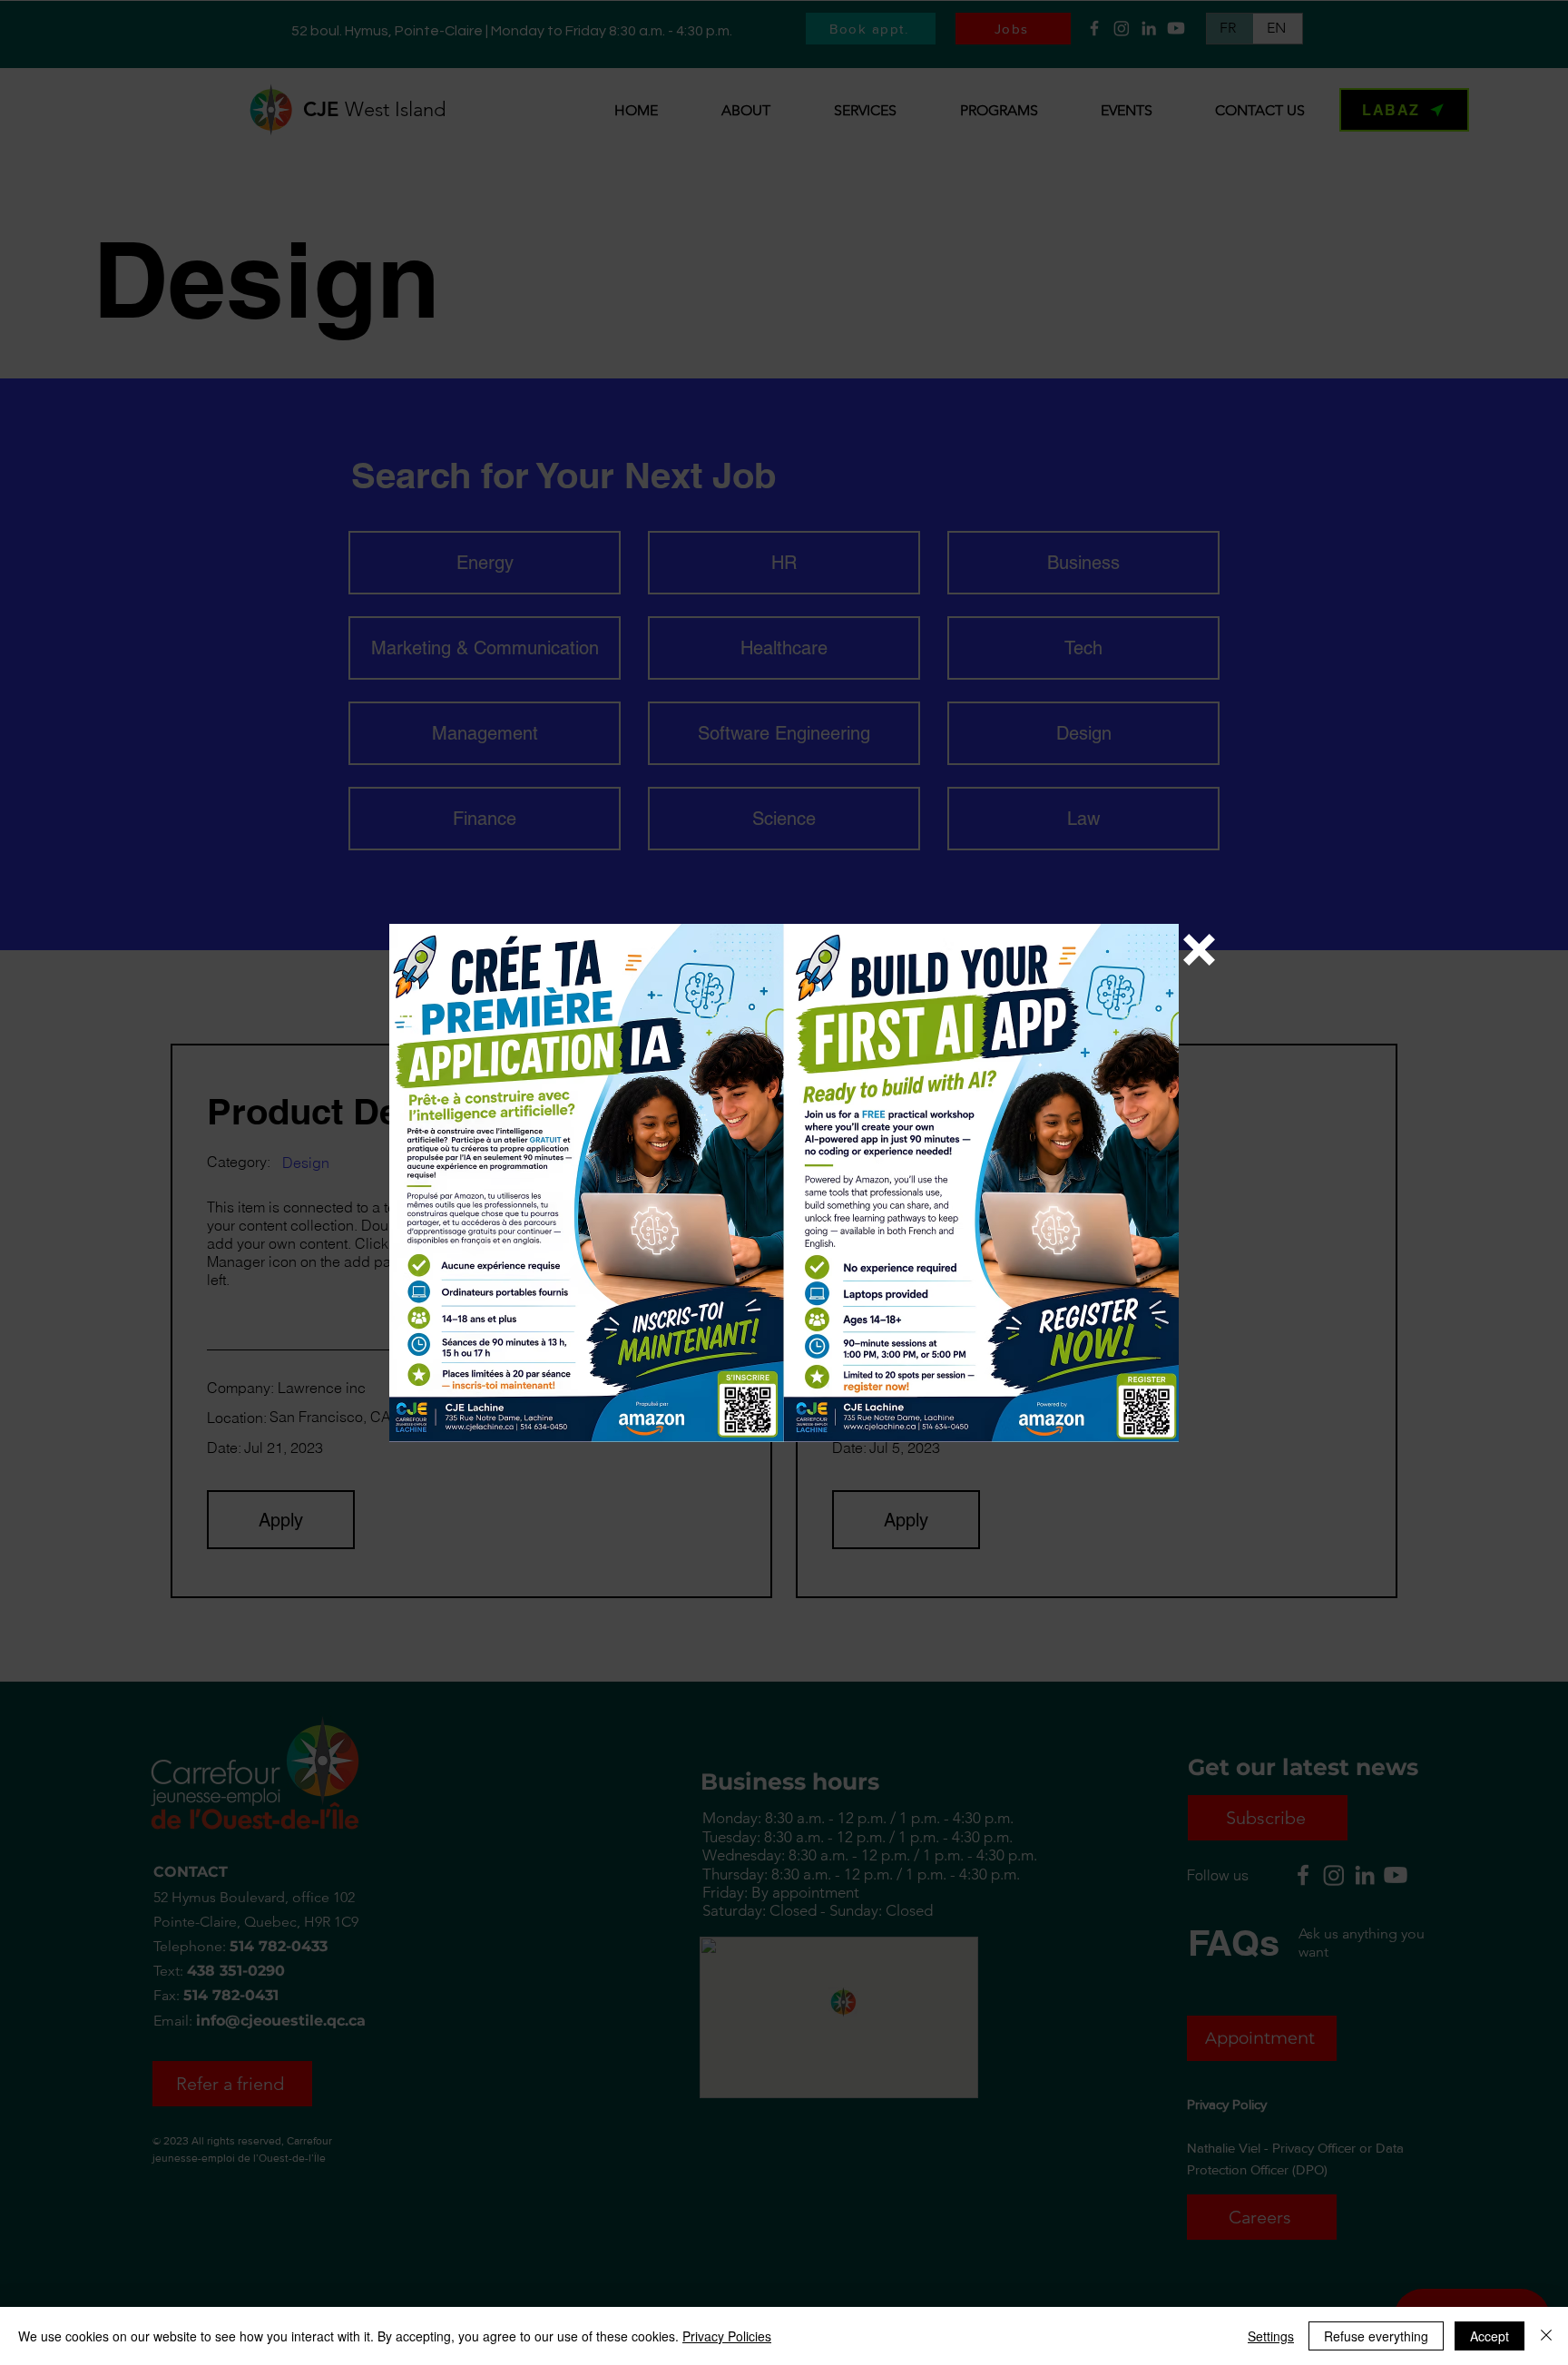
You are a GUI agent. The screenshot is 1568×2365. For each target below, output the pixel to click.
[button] (1199, 950)
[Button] (784, 1188)
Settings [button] (1271, 2336)
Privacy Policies (727, 2336)
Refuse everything (1376, 2336)
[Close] (1546, 2336)
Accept (1490, 2336)
